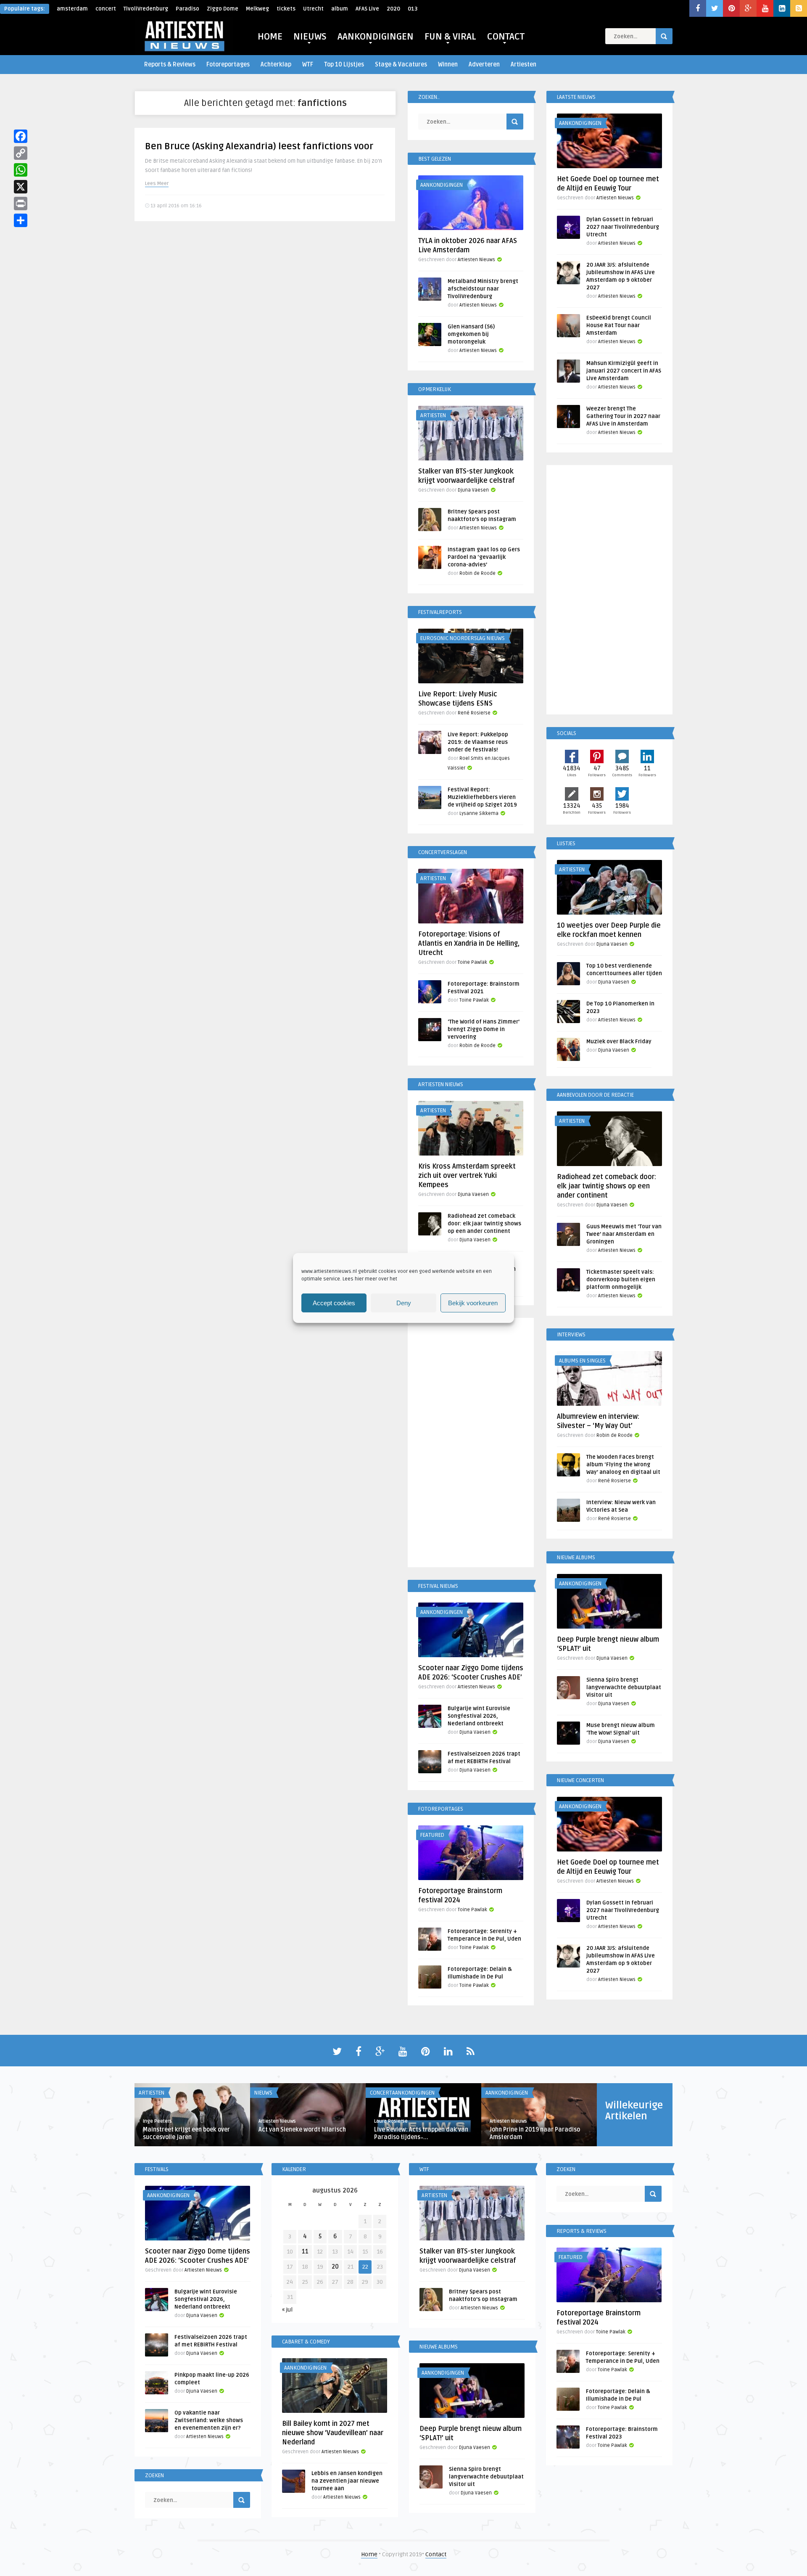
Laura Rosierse (391, 2121)
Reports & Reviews (170, 65)
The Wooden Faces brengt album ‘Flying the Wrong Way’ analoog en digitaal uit (623, 1465)
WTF (308, 65)
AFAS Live (367, 9)
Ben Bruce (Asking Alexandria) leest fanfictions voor (259, 146)
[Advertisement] (471, 1444)
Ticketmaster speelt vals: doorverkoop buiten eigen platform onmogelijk (621, 1280)
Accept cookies (334, 1303)
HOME (270, 37)
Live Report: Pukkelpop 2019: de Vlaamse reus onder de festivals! (478, 742)
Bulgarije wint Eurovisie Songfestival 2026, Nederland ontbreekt (479, 1716)
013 (413, 9)
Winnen (448, 65)
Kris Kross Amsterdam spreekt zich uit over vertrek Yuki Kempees (467, 1176)
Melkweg (257, 9)
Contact (436, 2554)
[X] (21, 187)
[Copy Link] (21, 153)
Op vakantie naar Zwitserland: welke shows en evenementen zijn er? (209, 2420)
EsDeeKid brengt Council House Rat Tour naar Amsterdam (619, 325)
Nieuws (263, 2093)
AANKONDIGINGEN (376, 37)
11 (305, 2252)
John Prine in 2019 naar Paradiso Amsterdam (535, 2133)
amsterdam (72, 9)
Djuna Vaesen (473, 490)
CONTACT (506, 37)
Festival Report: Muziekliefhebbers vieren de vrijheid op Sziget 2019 (482, 797)
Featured (432, 1835)
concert (106, 9)
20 (335, 2267)
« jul (287, 2310)
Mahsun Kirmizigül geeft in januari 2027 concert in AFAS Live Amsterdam (624, 371)
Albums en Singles (582, 1361)
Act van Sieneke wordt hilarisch (302, 2130)
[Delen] (21, 220)
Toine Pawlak (472, 962)
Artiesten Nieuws (476, 260)
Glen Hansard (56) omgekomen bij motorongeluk (471, 334)
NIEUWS (310, 37)
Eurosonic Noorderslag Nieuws (463, 638)
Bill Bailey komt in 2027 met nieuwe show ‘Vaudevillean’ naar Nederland (333, 2433)
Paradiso (187, 9)
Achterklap (276, 65)
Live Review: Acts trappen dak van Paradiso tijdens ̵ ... (421, 2133)
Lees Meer (157, 184)
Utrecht (313, 9)
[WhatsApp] (21, 170)
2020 (393, 9)
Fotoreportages (228, 65)
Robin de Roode (477, 573)
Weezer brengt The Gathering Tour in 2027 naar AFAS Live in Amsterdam (623, 416)
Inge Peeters (157, 2121)
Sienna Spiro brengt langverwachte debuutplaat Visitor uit (624, 1687)
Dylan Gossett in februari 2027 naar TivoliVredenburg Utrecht (623, 227)
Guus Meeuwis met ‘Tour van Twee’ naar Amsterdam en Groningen (624, 1234)
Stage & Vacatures (401, 65)
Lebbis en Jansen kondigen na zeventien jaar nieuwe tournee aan (347, 2481)
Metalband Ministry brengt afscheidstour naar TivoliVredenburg (483, 289)
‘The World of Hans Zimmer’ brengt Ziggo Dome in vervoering (484, 1029)
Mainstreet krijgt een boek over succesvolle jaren (186, 2133)
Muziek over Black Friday (619, 1042)
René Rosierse (474, 713)
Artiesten (523, 65)
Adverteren (484, 65)
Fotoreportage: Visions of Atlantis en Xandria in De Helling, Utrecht (469, 944)
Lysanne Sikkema (479, 813)
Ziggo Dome (223, 9)
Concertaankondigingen (402, 2093)
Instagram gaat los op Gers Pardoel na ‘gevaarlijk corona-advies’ (484, 557)
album (340, 9)
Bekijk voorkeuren (473, 1303)
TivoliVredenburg (146, 9)
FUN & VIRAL (450, 37)
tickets (286, 9)
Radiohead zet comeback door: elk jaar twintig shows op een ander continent (484, 1224)
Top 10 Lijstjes (344, 65)
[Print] (21, 204)
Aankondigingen (442, 185)
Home (369, 2554)
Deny (404, 1303)
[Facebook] (21, 136)
